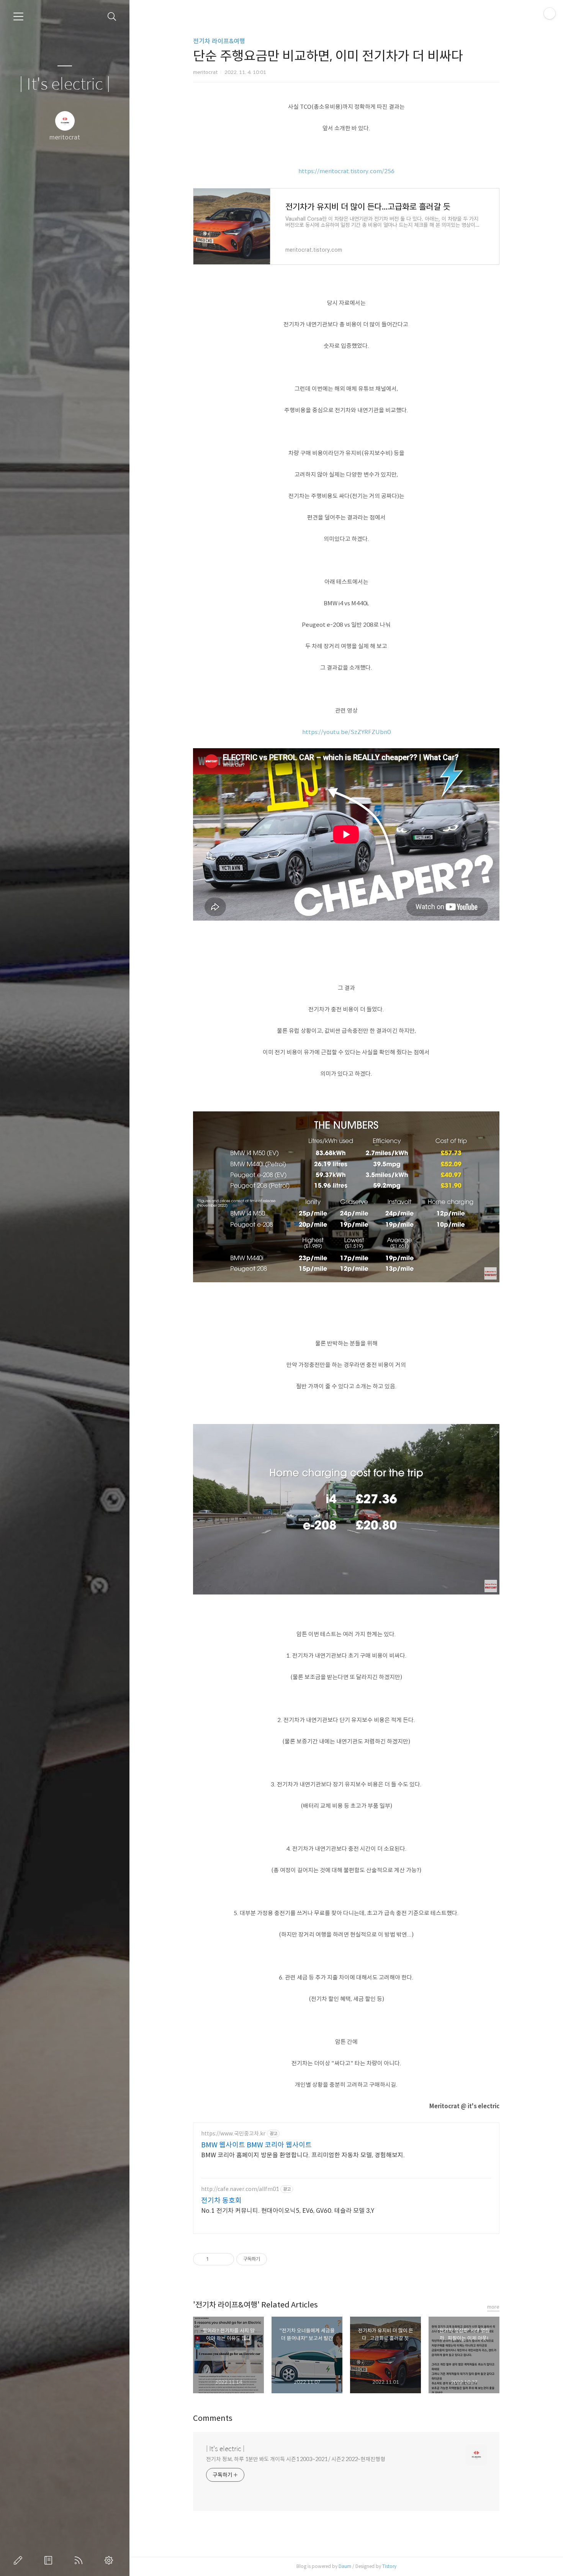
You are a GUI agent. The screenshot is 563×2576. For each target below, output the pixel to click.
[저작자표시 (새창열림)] (270, 2259)
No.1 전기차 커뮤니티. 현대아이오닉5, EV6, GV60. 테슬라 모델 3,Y (288, 2211)
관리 (110, 2560)
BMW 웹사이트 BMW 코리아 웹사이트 (256, 2145)
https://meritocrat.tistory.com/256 (346, 171)
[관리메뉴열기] (550, 13)
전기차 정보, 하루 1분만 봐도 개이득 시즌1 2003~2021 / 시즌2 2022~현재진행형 (296, 2459)
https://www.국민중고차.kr (233, 2134)
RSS (80, 2560)
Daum (345, 2566)
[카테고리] (18, 16)
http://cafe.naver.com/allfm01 (240, 2189)
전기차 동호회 (221, 2201)
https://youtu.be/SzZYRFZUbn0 (346, 732)
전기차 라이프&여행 (219, 41)
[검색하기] (112, 17)
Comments (213, 2418)
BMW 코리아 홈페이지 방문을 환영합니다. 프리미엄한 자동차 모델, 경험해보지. (303, 2155)
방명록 (50, 2560)
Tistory (389, 2566)
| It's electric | (65, 84)
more (493, 2307)
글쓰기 (20, 2560)
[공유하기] (216, 2259)
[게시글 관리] (225, 2259)
